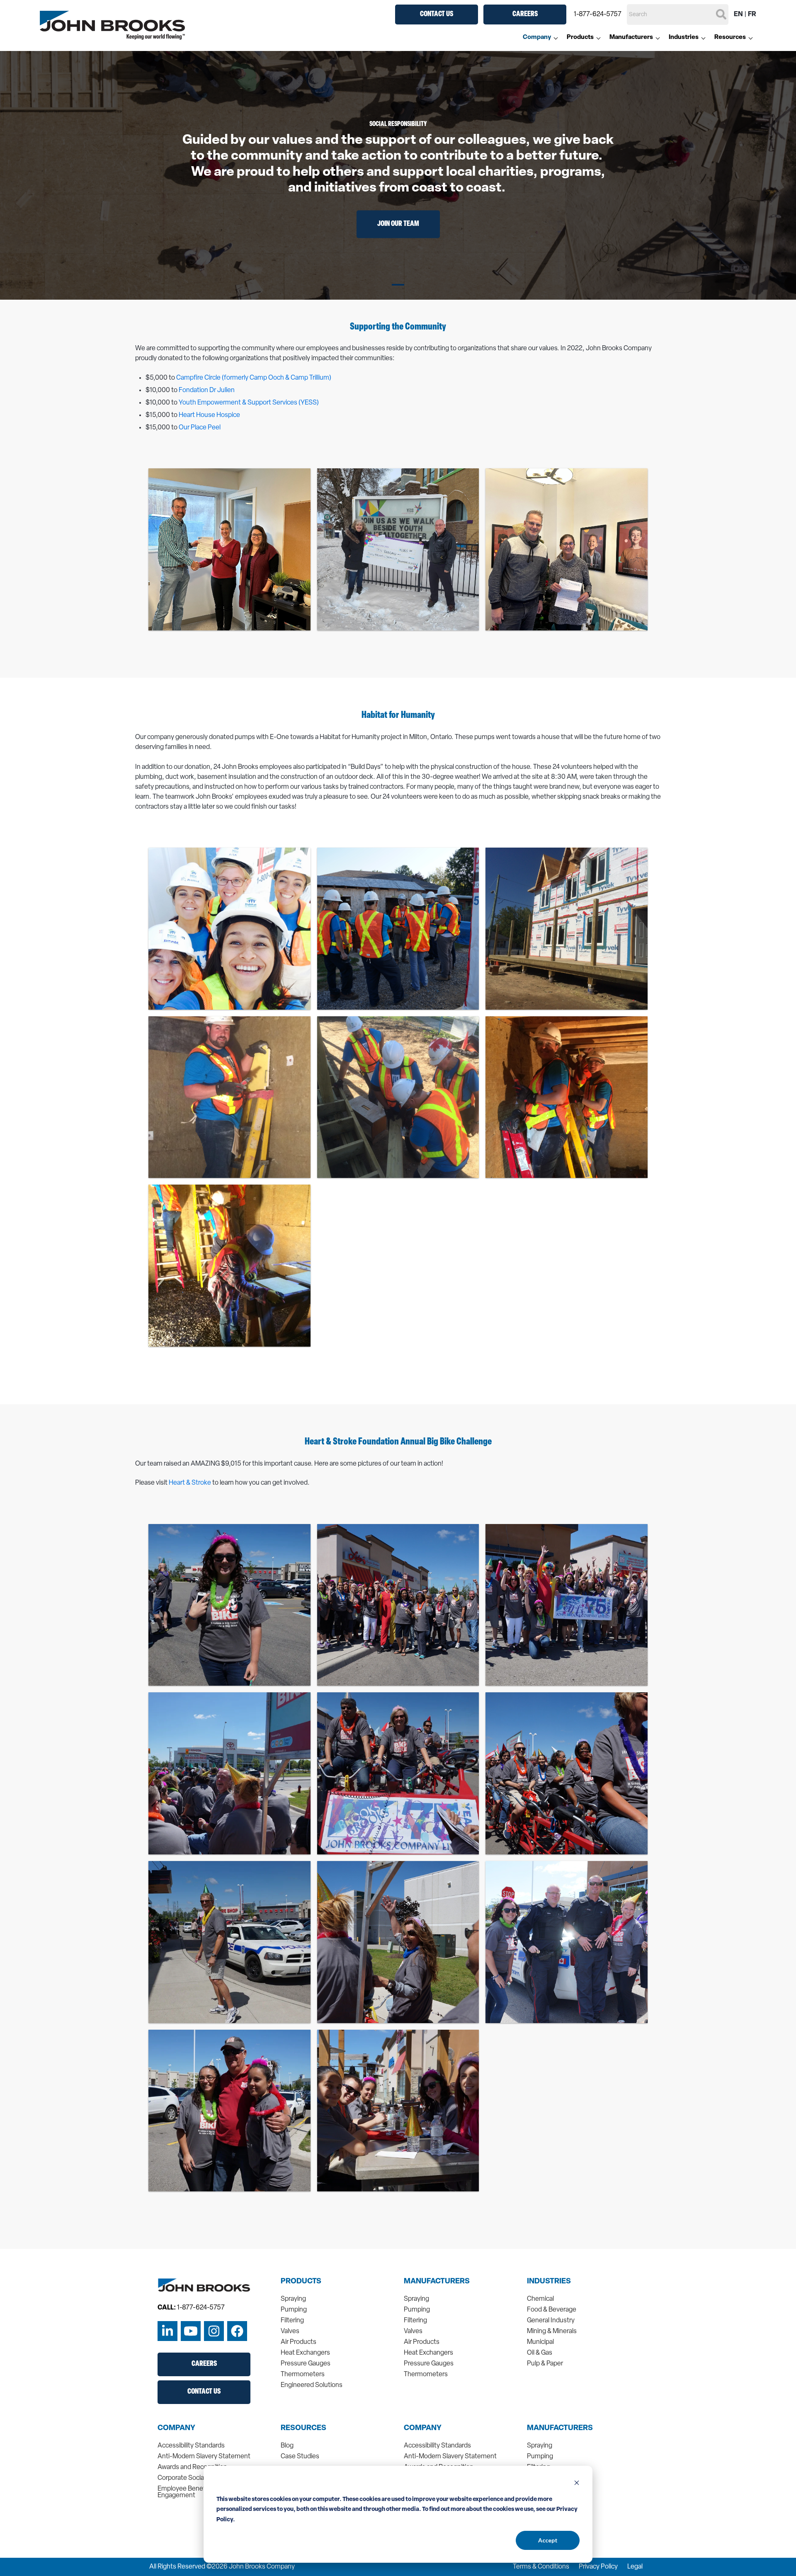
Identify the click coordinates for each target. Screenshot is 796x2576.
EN (738, 15)
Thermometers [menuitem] (303, 2375)
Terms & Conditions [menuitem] (541, 2567)
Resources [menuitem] (730, 38)
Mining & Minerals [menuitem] (552, 2331)
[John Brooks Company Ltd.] (112, 25)
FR (752, 15)
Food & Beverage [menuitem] (552, 2310)
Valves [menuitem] (290, 2331)
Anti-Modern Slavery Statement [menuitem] (204, 2457)
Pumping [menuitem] (294, 2310)
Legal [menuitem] (635, 2567)
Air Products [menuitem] (298, 2342)
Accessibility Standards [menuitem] (191, 2446)
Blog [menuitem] (287, 2446)
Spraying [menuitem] (293, 2299)
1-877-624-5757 (598, 15)
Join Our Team (398, 224)
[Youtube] (191, 2331)
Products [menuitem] (580, 38)
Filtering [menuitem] (292, 2321)
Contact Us (437, 15)
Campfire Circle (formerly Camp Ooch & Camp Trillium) (254, 378)
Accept (548, 2540)
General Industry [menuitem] (551, 2321)
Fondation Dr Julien (207, 390)
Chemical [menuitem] (540, 2299)
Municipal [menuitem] (540, 2342)
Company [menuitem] (537, 38)
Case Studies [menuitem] (300, 2457)
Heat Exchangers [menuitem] (305, 2353)
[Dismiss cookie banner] (577, 2484)
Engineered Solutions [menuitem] (312, 2385)
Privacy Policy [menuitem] (598, 2567)
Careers (525, 15)
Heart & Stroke (190, 1483)
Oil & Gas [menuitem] (540, 2353)
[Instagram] (214, 2331)
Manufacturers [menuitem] (631, 38)
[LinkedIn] (167, 2331)
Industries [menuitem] (684, 38)
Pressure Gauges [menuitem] (306, 2364)
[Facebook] (237, 2331)
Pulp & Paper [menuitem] (545, 2364)
